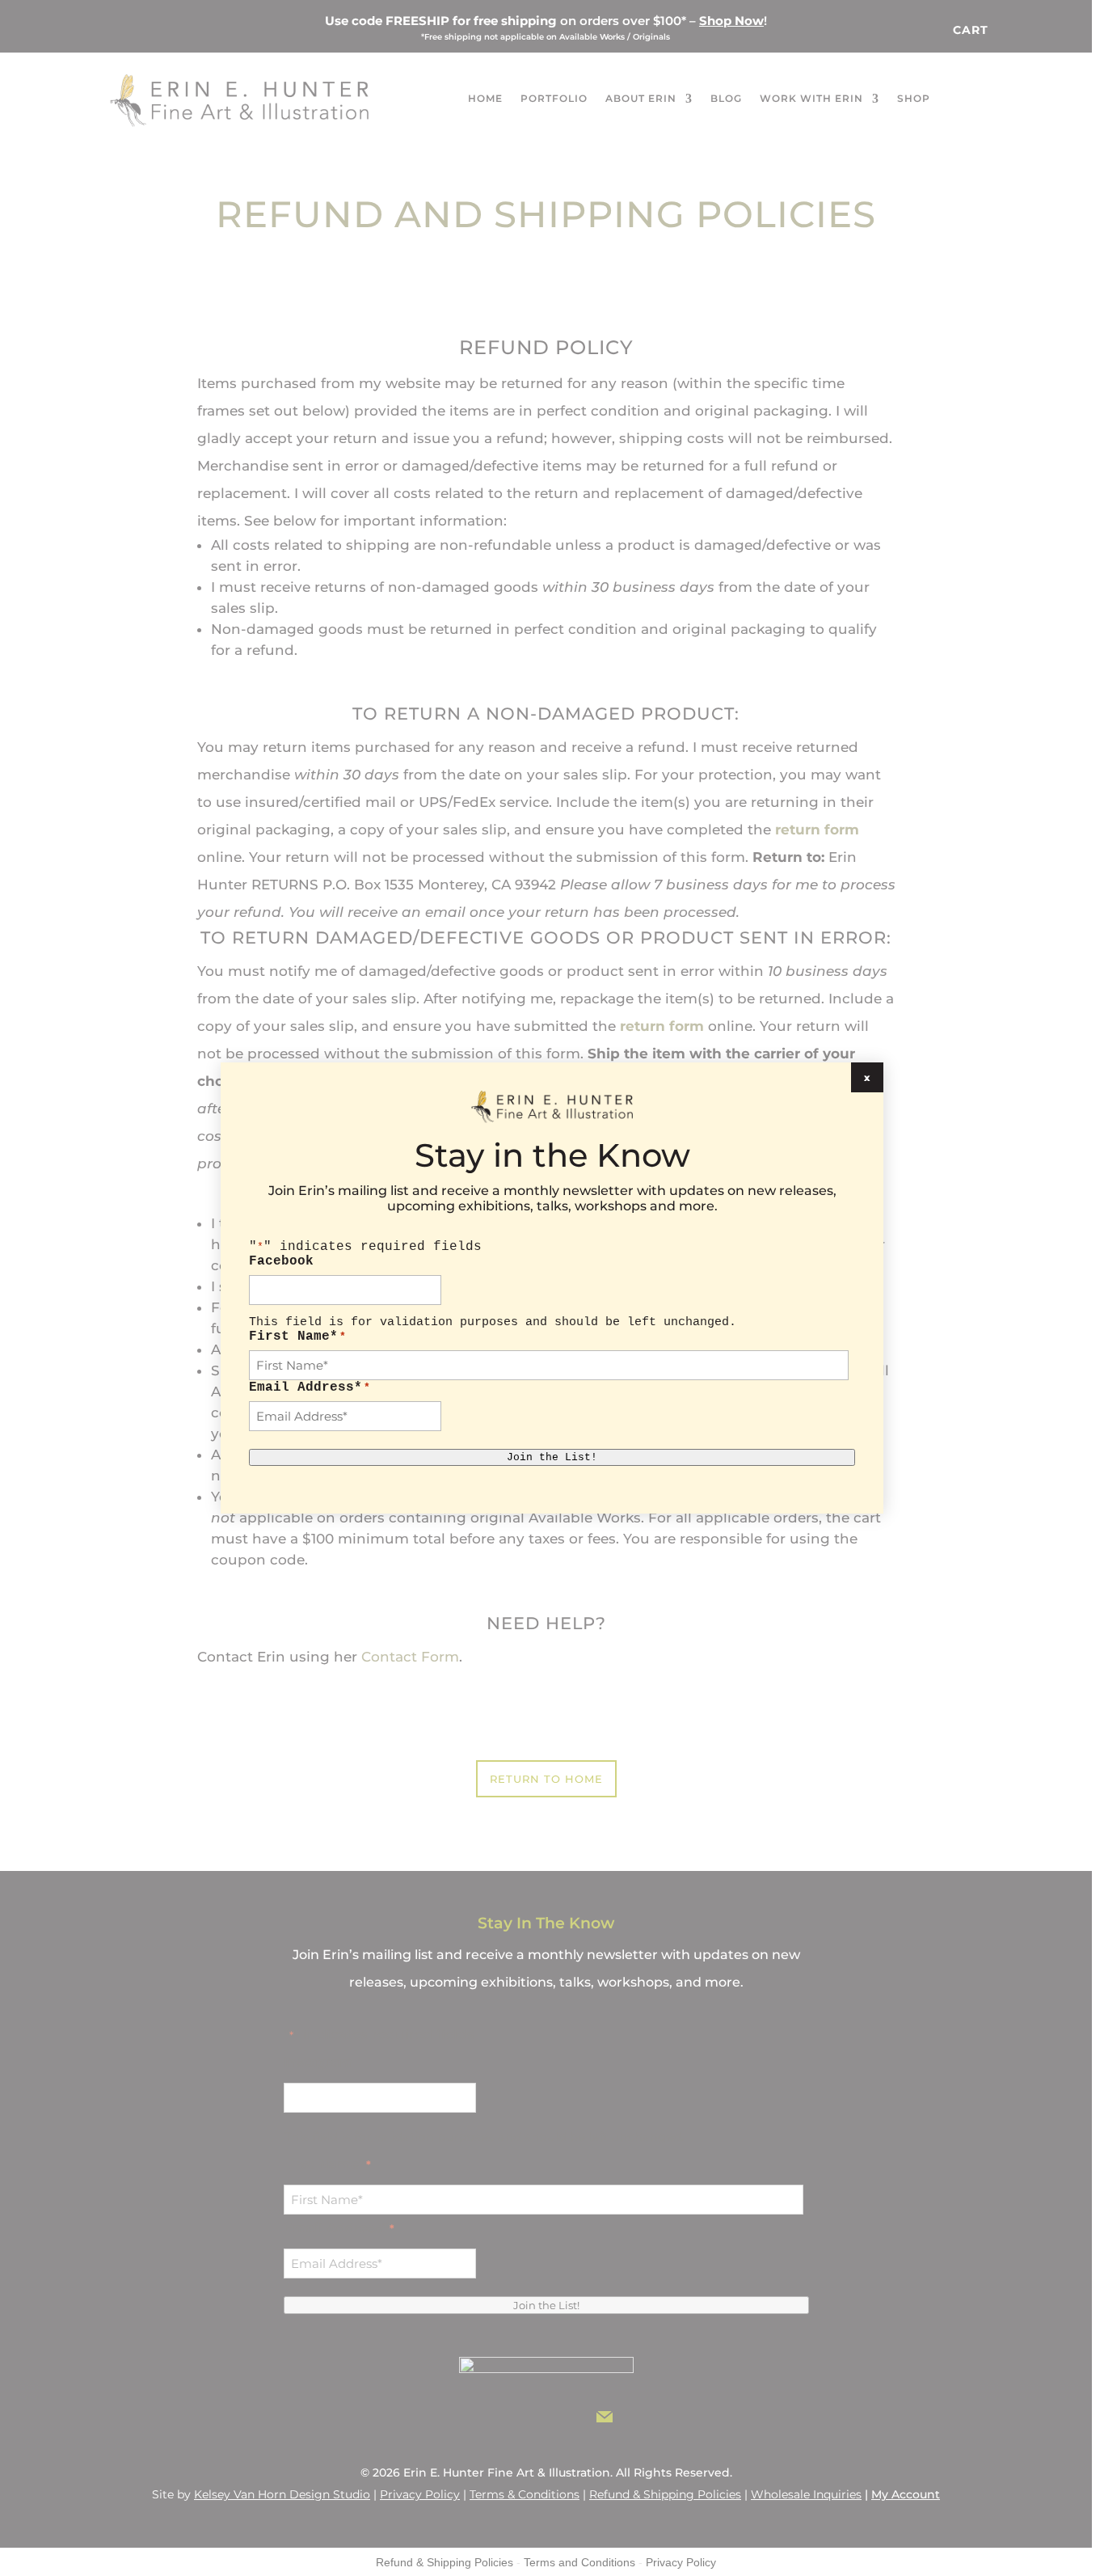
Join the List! (552, 1457)
